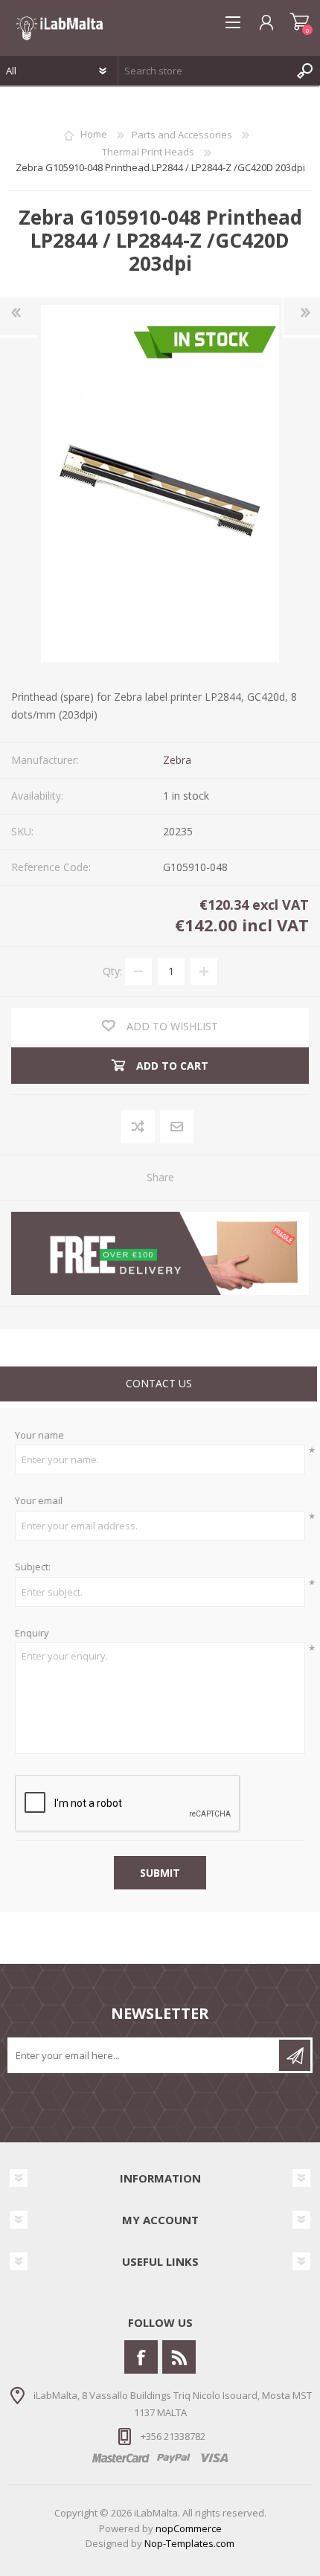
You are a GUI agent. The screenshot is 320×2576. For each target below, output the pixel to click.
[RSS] (179, 2357)
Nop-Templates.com (189, 2543)
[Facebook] (141, 2357)
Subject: (33, 1567)
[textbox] (204, 71)
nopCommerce (189, 2528)
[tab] (159, 1385)
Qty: (112, 970)
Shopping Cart (300, 22)
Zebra (177, 760)
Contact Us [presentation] (159, 1383)
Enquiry (32, 1634)
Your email (39, 1501)
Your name (39, 1436)
